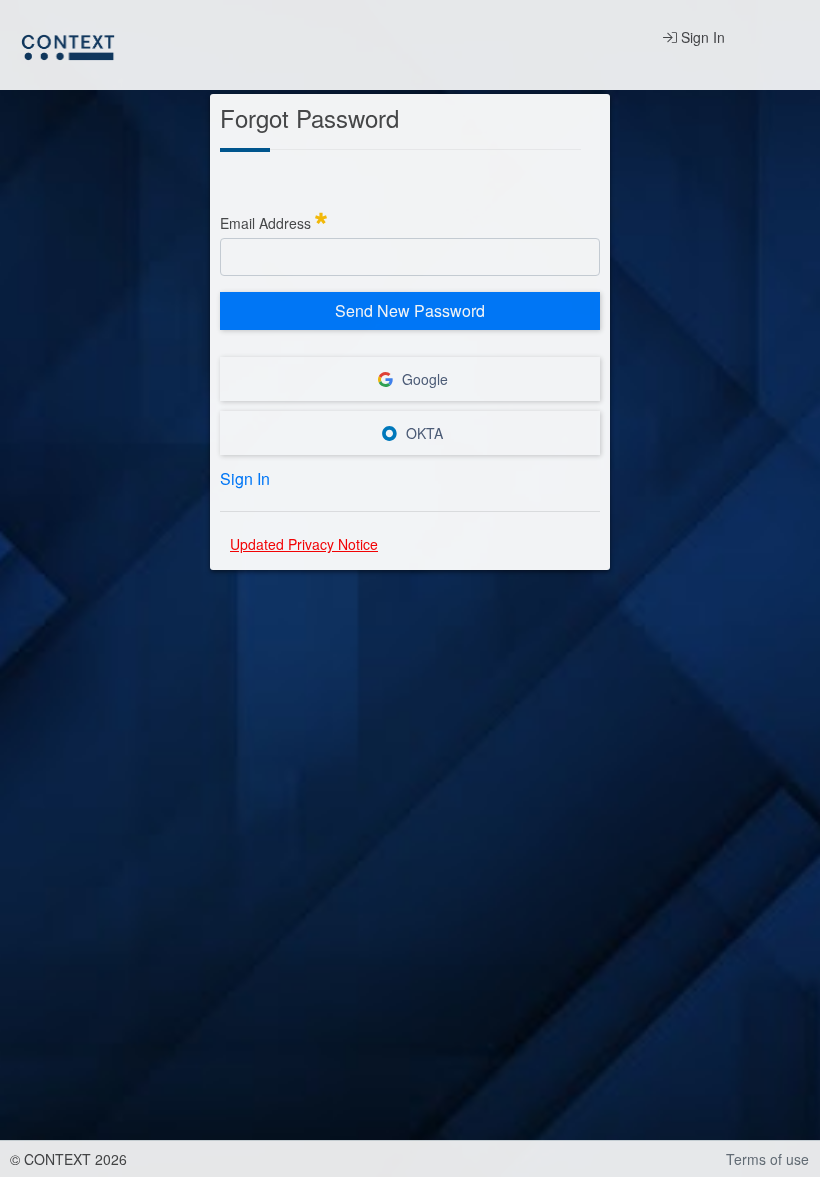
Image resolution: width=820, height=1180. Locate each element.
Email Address (273, 220)
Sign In (701, 37)
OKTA (422, 433)
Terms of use (767, 1159)
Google (423, 379)
